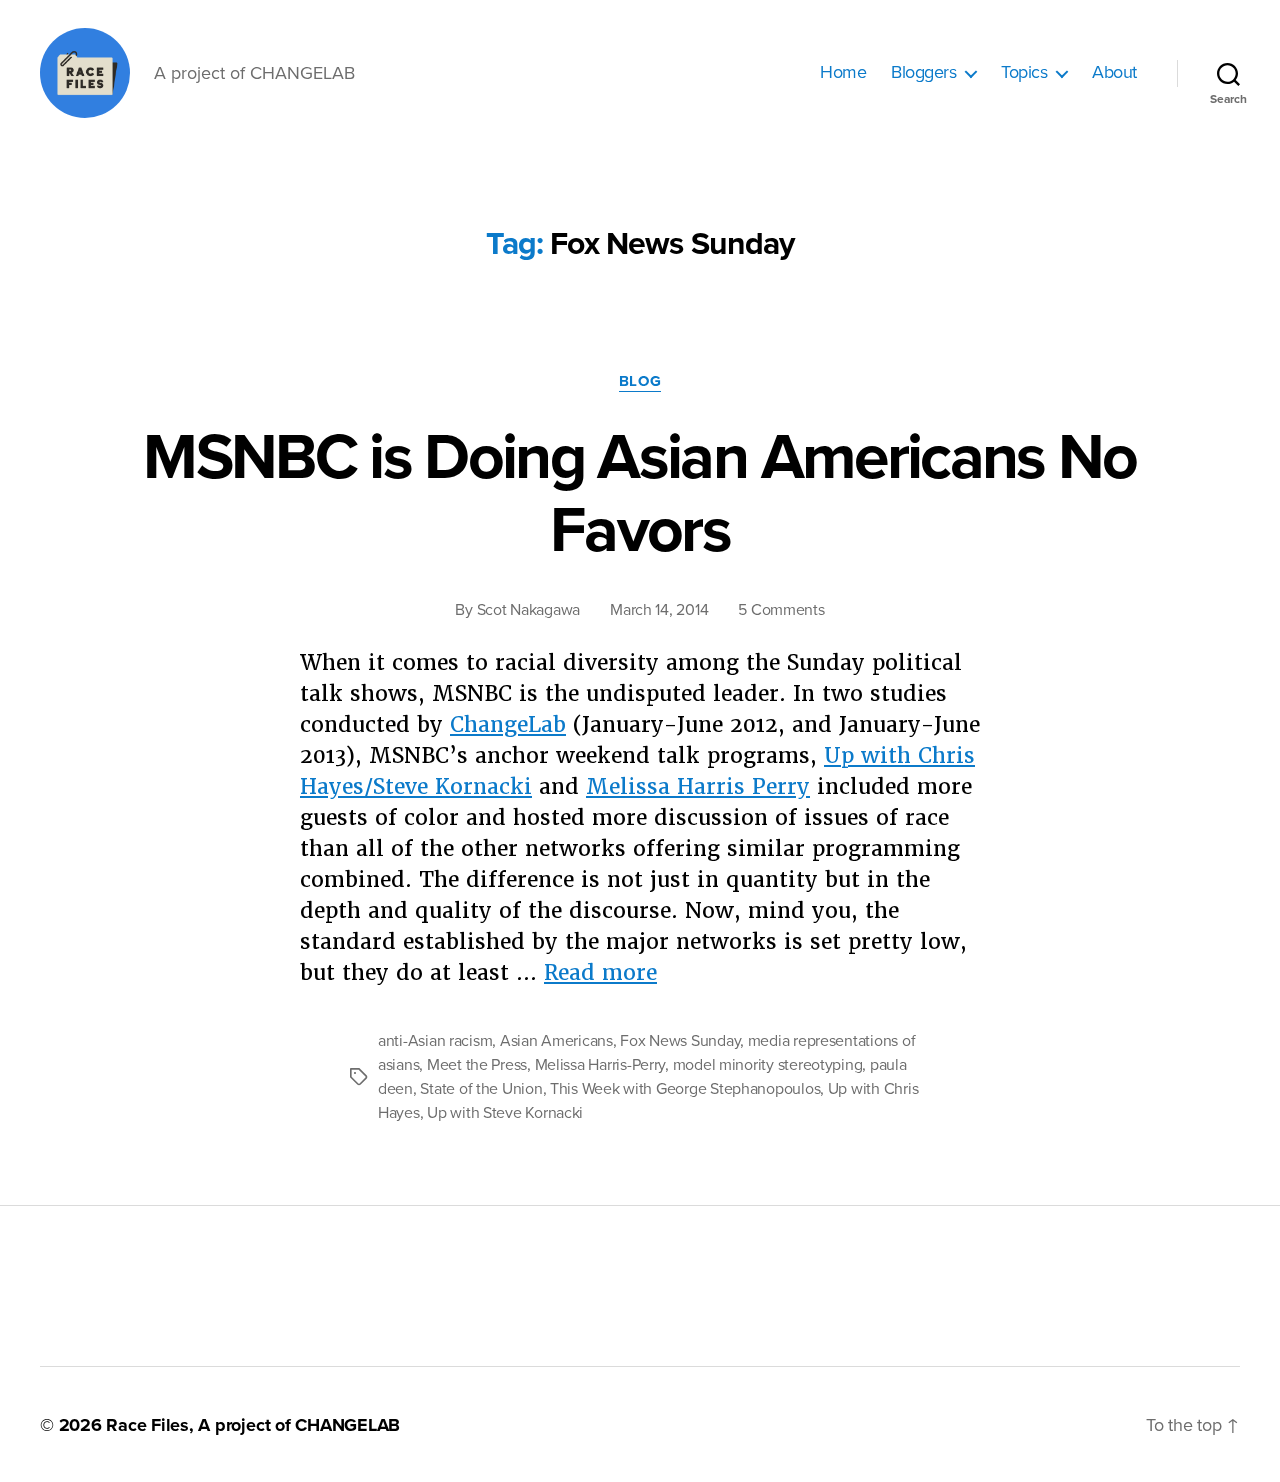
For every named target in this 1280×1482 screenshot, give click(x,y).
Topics (1024, 72)
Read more (600, 972)
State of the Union (481, 1089)
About (1114, 72)
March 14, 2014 (659, 610)
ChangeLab (508, 724)
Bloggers (923, 72)
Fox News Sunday (680, 1041)
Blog (640, 381)
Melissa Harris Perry (698, 786)
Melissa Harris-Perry (600, 1065)
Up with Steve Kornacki (505, 1113)
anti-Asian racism (435, 1041)
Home (843, 72)
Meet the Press (477, 1065)
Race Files (147, 1425)
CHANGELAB (347, 1425)
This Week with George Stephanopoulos (685, 1089)
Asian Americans (556, 1041)
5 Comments (781, 610)
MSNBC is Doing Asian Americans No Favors (639, 494)
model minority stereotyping (768, 1065)
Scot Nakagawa (529, 610)
